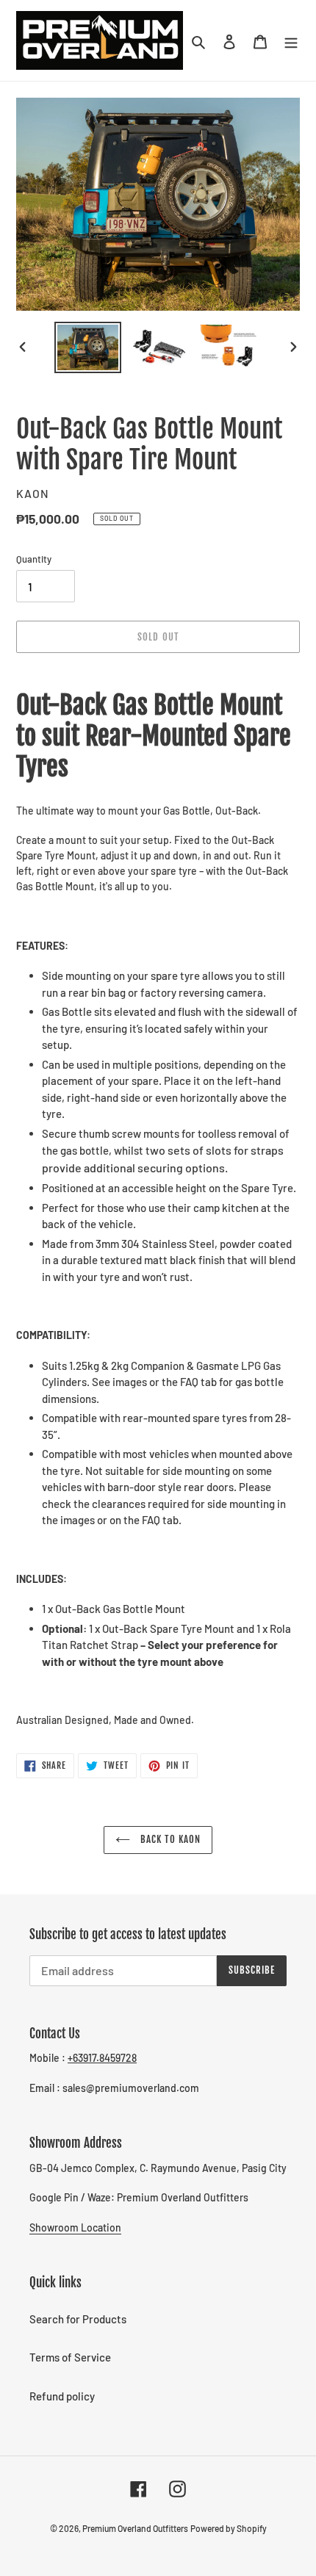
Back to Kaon (169, 1839)
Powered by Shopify (229, 2528)
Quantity (34, 559)
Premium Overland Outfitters (135, 2528)
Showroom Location (75, 2227)
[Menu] (291, 40)
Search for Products (78, 2319)
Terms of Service (70, 2357)
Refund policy (62, 2396)
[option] (88, 347)
